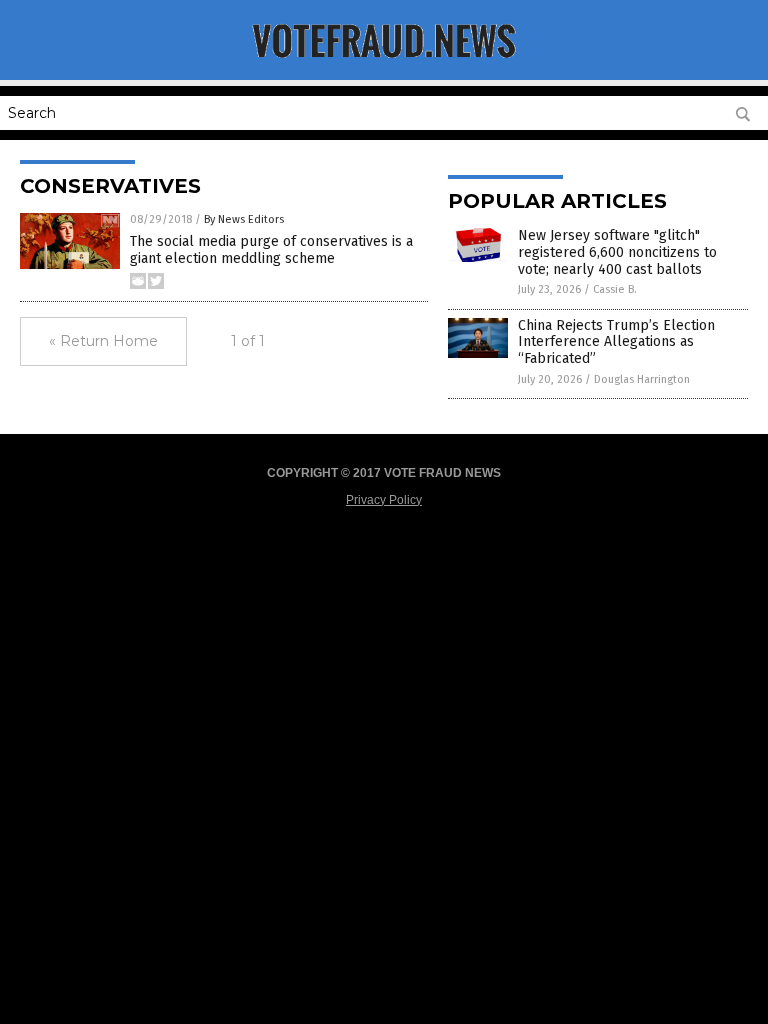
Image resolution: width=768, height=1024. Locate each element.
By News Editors (244, 219)
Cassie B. (615, 289)
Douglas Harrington (642, 379)
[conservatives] (383, 66)
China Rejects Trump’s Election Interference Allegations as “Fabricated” (616, 342)
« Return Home (103, 341)
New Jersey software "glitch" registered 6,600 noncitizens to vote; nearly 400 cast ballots (617, 252)
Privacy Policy (384, 500)
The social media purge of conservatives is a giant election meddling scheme (271, 250)
